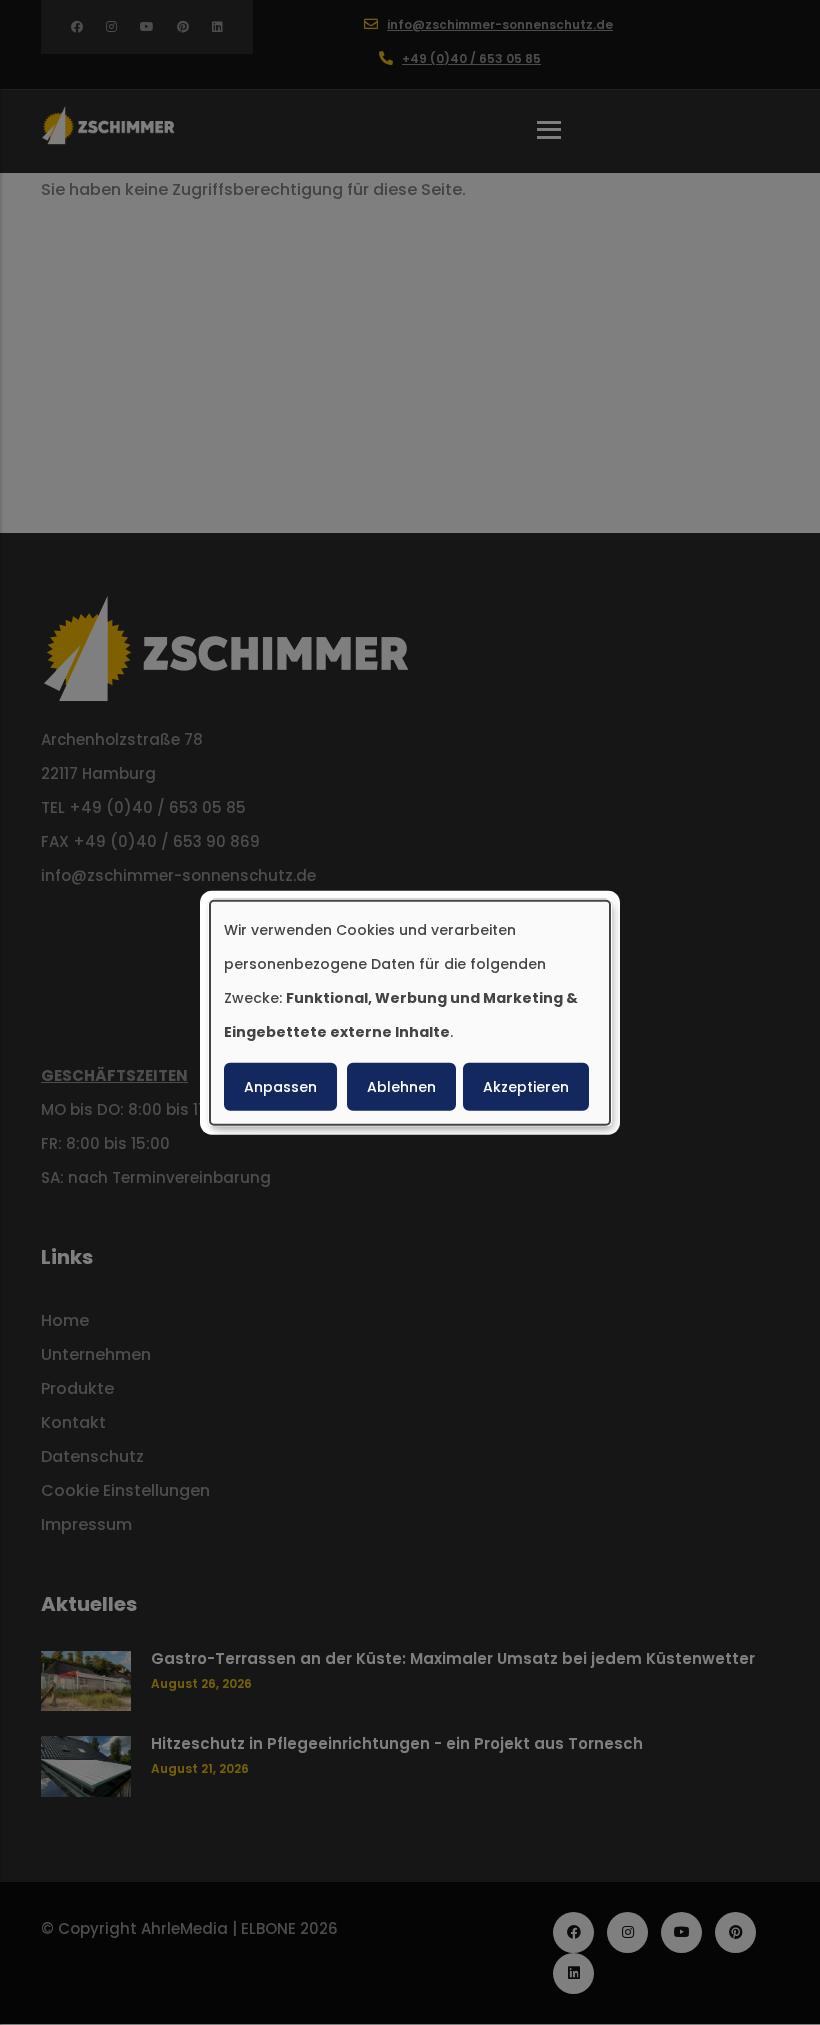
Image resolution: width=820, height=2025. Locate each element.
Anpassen (280, 1087)
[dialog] (410, 1012)
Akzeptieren (526, 1087)
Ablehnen (401, 1087)
